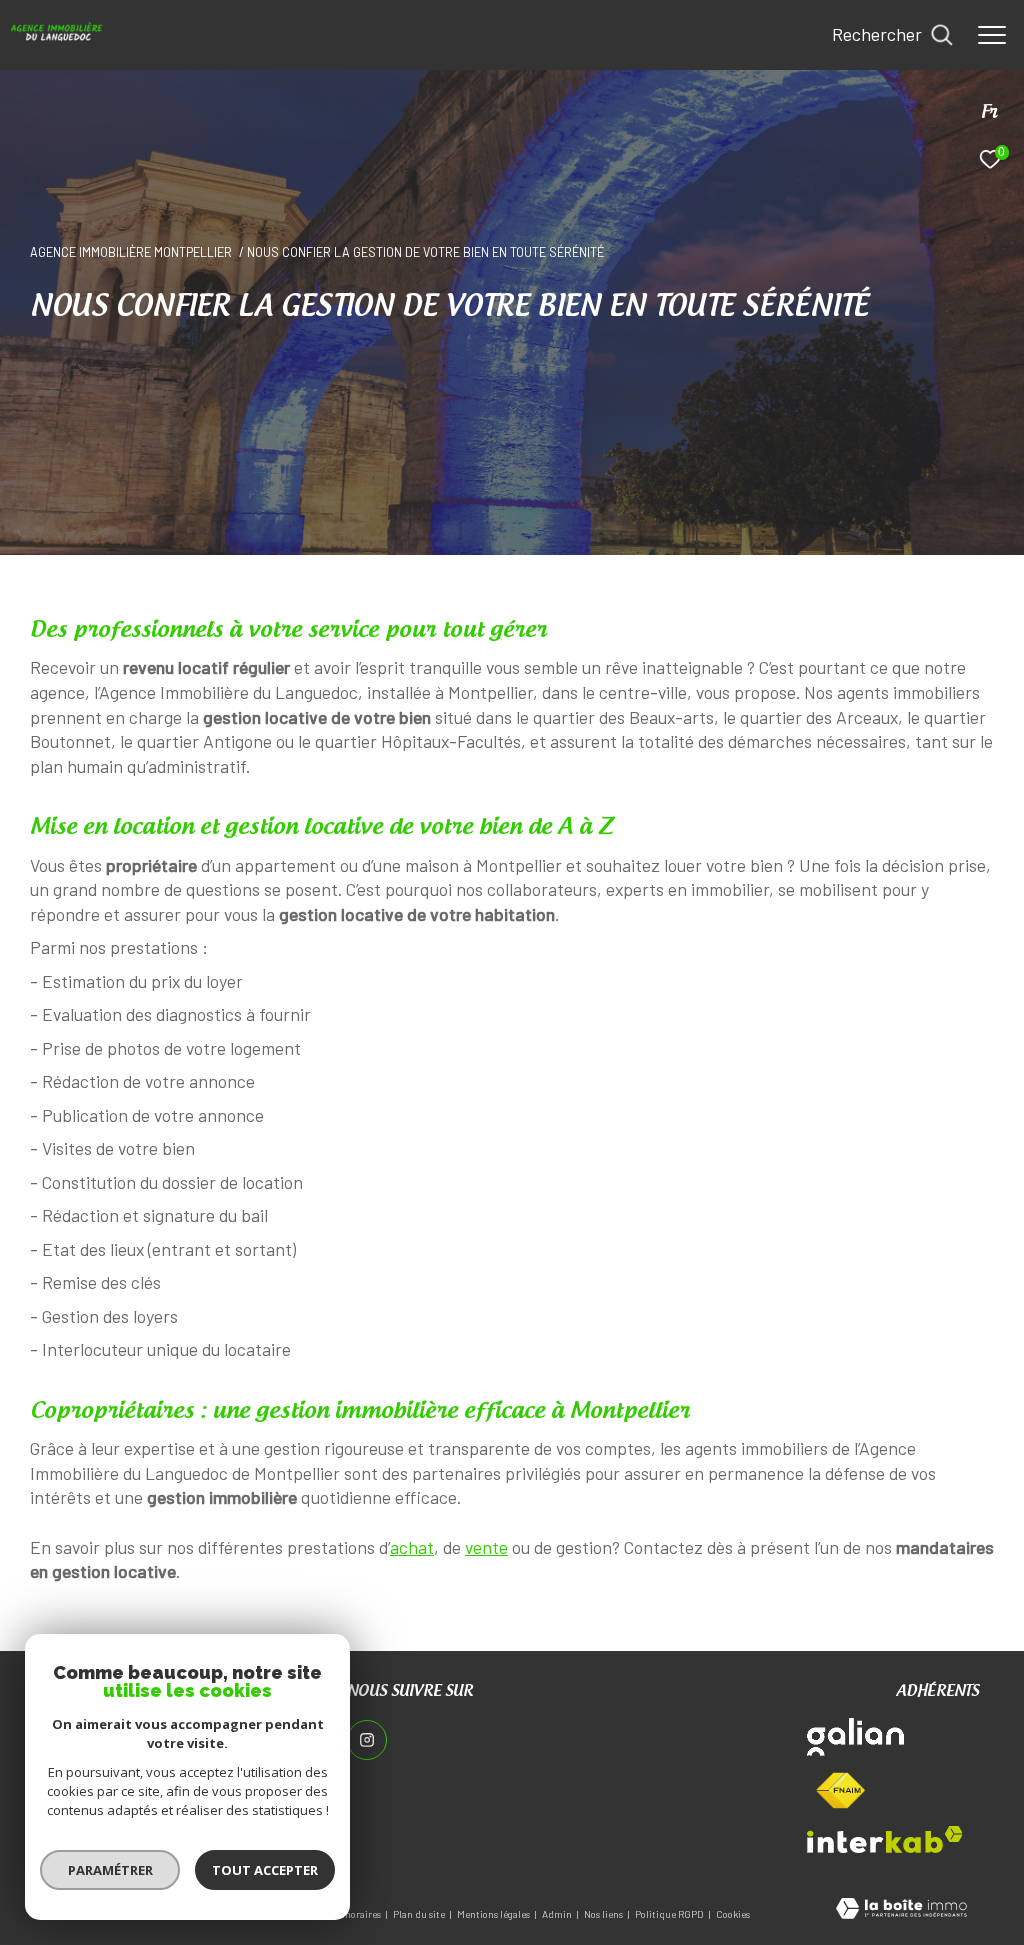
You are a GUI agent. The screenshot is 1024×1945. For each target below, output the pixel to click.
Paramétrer (110, 1870)
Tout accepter (265, 1870)
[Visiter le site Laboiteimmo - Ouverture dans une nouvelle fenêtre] (901, 1910)
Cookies (733, 1914)
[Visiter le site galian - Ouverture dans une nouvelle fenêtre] (855, 1737)
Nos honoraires (349, 1914)
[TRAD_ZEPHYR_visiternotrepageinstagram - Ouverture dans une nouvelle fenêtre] (367, 1740)
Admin (558, 1914)
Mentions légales (494, 1914)
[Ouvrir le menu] (992, 35)
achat (412, 1547)
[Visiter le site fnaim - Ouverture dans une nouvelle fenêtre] (840, 1791)
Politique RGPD (669, 1914)
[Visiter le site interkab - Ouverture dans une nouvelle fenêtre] (885, 1839)
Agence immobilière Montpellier (131, 252)
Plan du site (420, 1914)
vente (486, 1547)
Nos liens (604, 1914)
